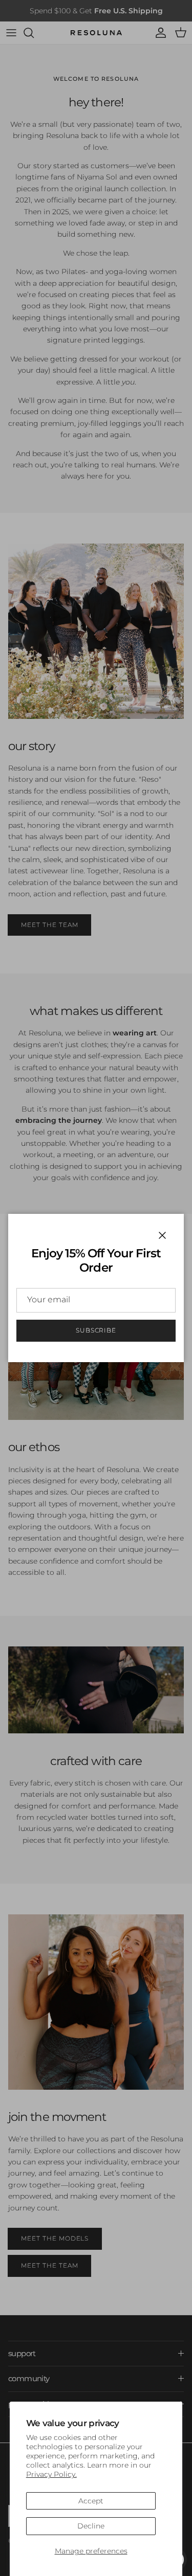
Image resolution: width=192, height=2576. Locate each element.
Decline (91, 2526)
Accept (91, 2501)
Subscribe (96, 1330)
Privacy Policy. (51, 2474)
